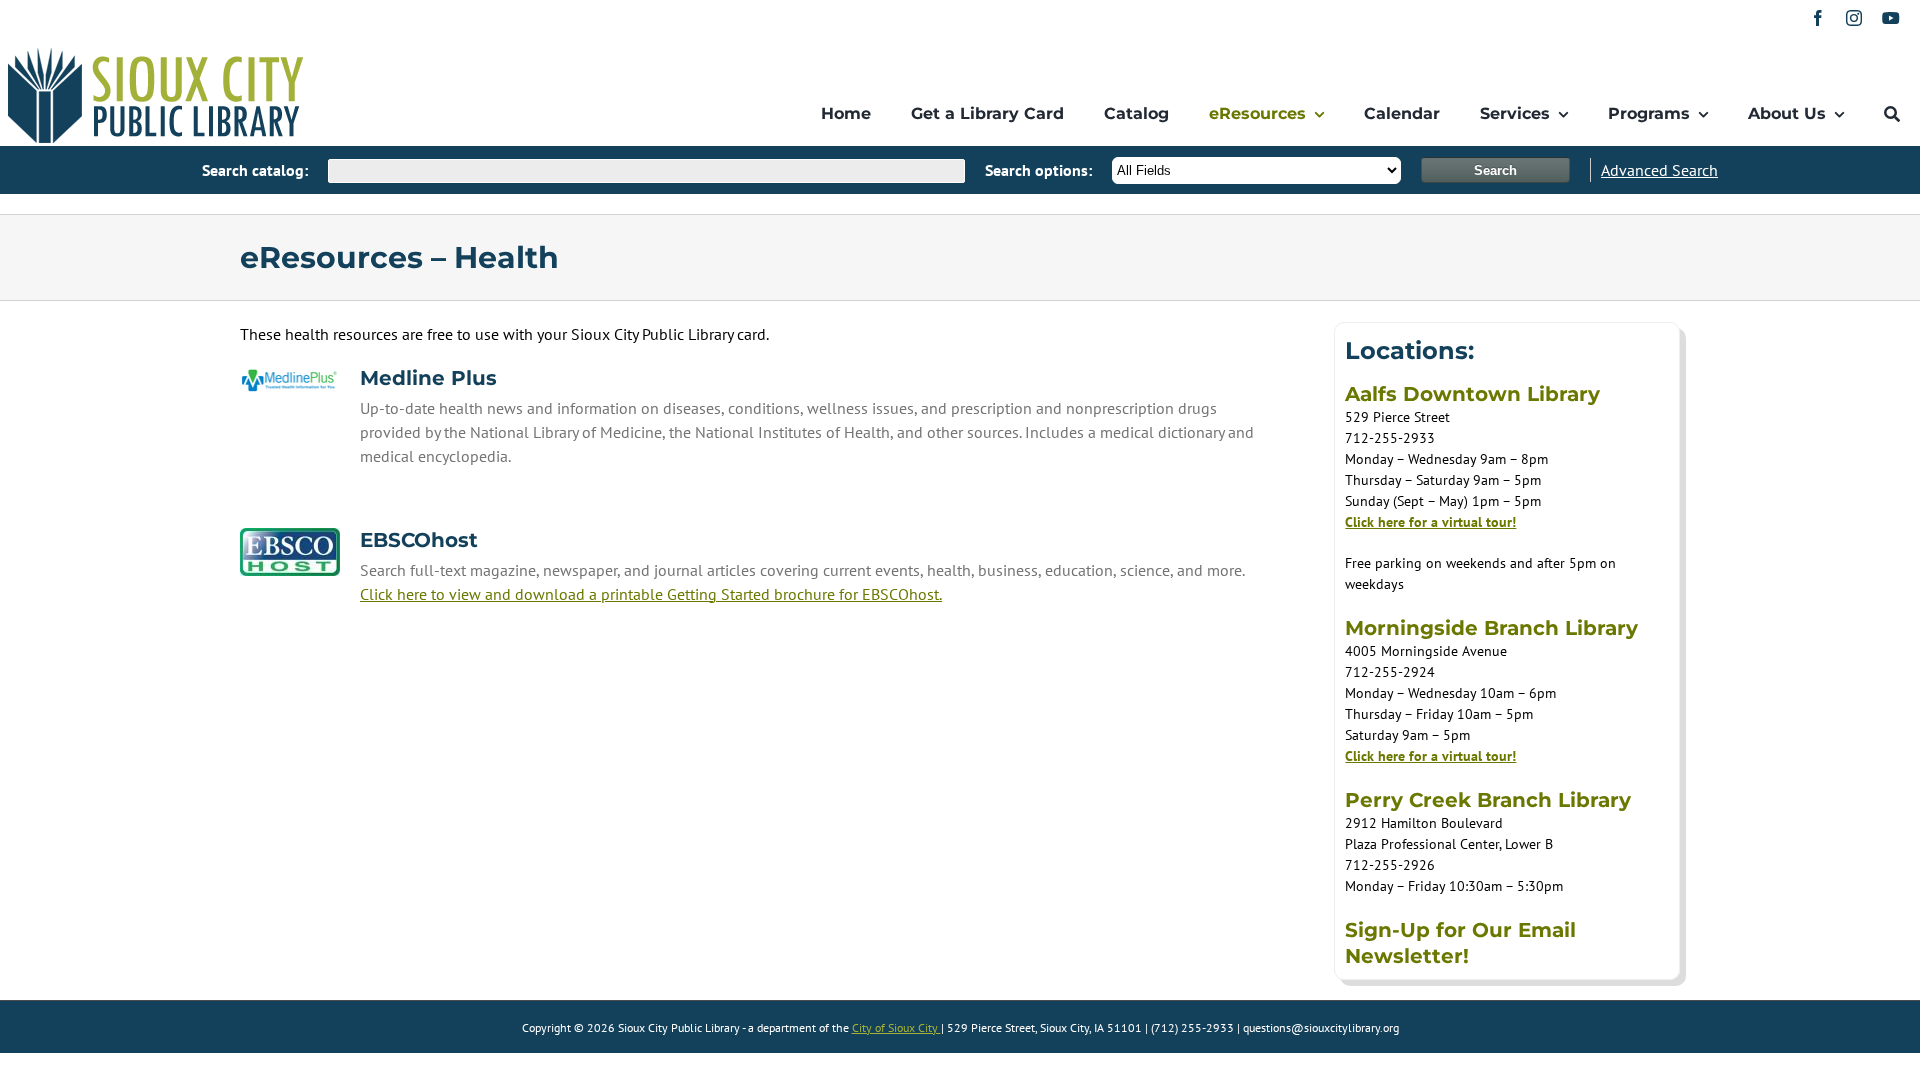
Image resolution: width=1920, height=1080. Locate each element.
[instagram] (1854, 18)
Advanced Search (1659, 170)
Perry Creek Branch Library (1488, 800)
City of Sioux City (896, 1027)
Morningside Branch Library (1491, 628)
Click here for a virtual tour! (1430, 522)
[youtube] (1891, 18)
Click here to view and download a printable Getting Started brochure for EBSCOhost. (651, 594)
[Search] (1892, 114)
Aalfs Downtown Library (1472, 394)
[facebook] (1818, 18)
